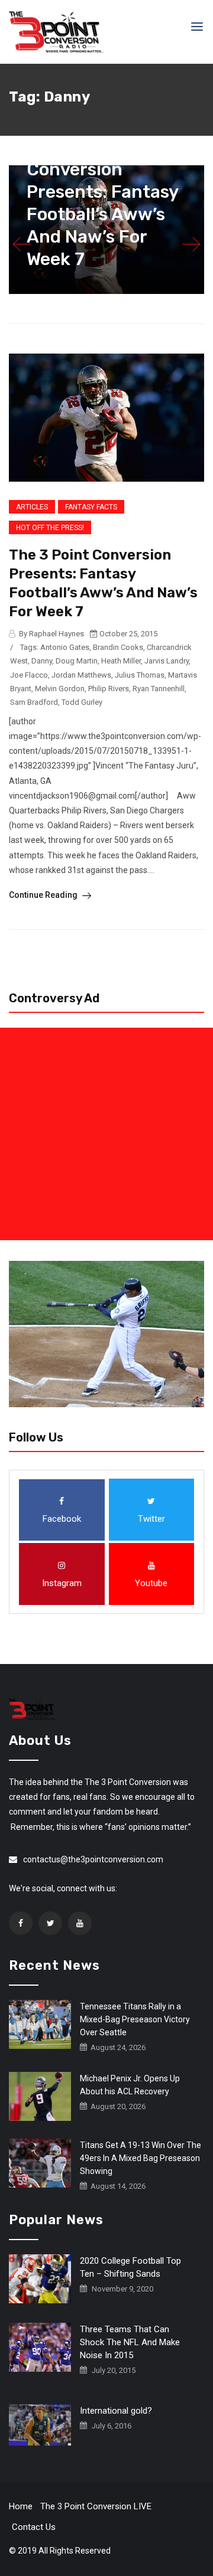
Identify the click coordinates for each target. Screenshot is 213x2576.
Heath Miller (121, 661)
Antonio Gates (65, 647)
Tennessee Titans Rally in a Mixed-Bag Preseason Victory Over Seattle (135, 2019)
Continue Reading (44, 895)
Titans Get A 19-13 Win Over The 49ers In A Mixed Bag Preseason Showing (141, 2158)
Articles (32, 507)
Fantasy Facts (91, 507)
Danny (42, 661)
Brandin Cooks (118, 647)
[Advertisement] (106, 1134)
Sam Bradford (34, 702)
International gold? (116, 2411)
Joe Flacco (29, 675)
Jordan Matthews (81, 675)
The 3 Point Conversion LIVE (96, 2506)
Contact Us (34, 2527)
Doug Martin (77, 661)
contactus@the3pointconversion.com (93, 1859)
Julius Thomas (140, 675)
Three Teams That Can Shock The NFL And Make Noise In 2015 (130, 2342)
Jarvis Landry (167, 661)
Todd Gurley (82, 702)
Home (21, 2506)
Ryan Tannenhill (159, 689)
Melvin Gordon (60, 689)
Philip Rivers (109, 689)
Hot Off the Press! (50, 528)
